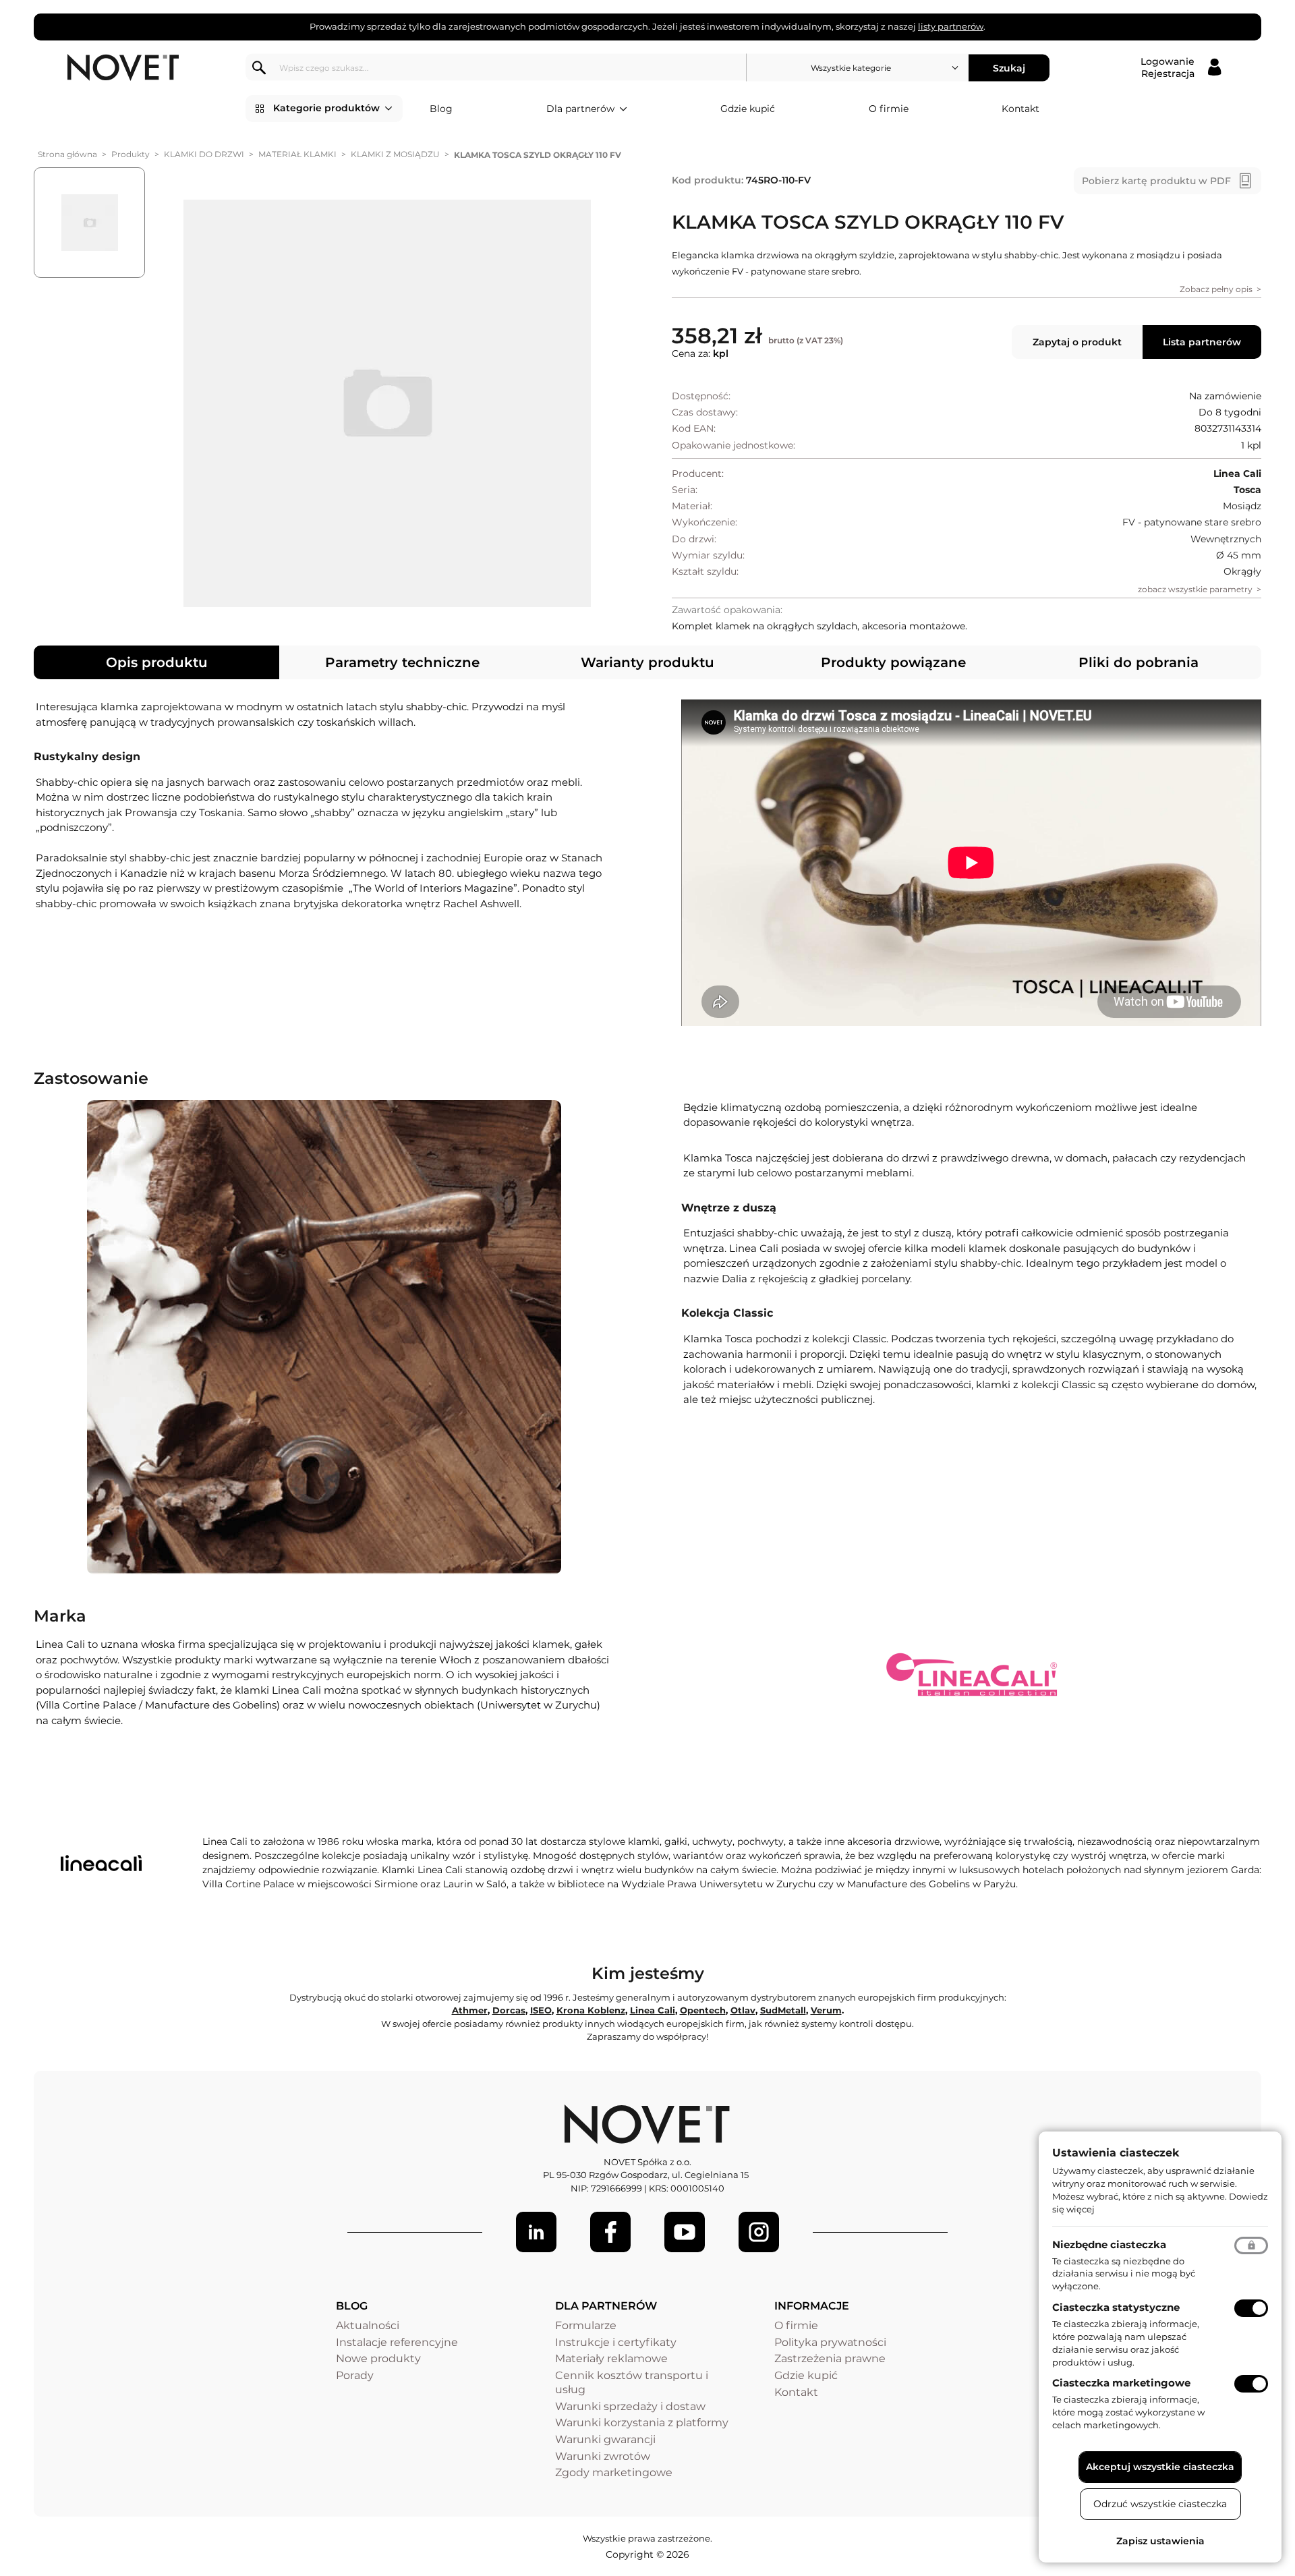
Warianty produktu (647, 662)
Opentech (703, 2010)
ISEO (541, 2010)
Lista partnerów (1202, 342)
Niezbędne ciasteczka (1109, 2244)
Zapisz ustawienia (1160, 2541)
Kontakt (1020, 109)
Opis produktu (157, 662)
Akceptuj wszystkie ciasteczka (1160, 2467)
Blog (441, 109)
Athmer (470, 2010)
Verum (826, 2010)
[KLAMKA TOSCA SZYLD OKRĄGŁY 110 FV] (387, 403)
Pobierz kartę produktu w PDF (1156, 181)
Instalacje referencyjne (397, 2342)
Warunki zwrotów (603, 2456)
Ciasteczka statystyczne (1116, 2307)
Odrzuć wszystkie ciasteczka (1160, 2504)
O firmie (889, 109)
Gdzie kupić (748, 109)
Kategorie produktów (326, 108)
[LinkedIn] (536, 2232)
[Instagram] (759, 2232)
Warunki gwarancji (605, 2439)
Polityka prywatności (830, 2342)
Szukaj (1009, 67)
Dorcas (509, 2010)
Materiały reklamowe (611, 2358)
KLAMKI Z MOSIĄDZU (395, 154)
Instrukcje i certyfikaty (616, 2342)
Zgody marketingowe (614, 2472)
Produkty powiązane (893, 662)
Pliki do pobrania (1139, 662)
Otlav (743, 2010)
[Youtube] (685, 2232)
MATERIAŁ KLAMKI (297, 154)
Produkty (131, 154)
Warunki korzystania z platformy (642, 2423)
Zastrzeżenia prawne (830, 2358)
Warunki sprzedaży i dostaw (630, 2406)
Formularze (586, 2325)
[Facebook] (610, 2232)
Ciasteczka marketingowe (1121, 2383)
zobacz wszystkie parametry (1195, 589)
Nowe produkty (378, 2358)
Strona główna (67, 154)
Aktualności (368, 2325)
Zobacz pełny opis (1216, 289)
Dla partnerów (580, 109)
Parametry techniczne (402, 662)
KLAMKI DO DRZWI (204, 154)
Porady (355, 2375)
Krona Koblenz (591, 2010)
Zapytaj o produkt (1077, 342)
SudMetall (783, 2010)
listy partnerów (951, 26)
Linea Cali (653, 2010)
